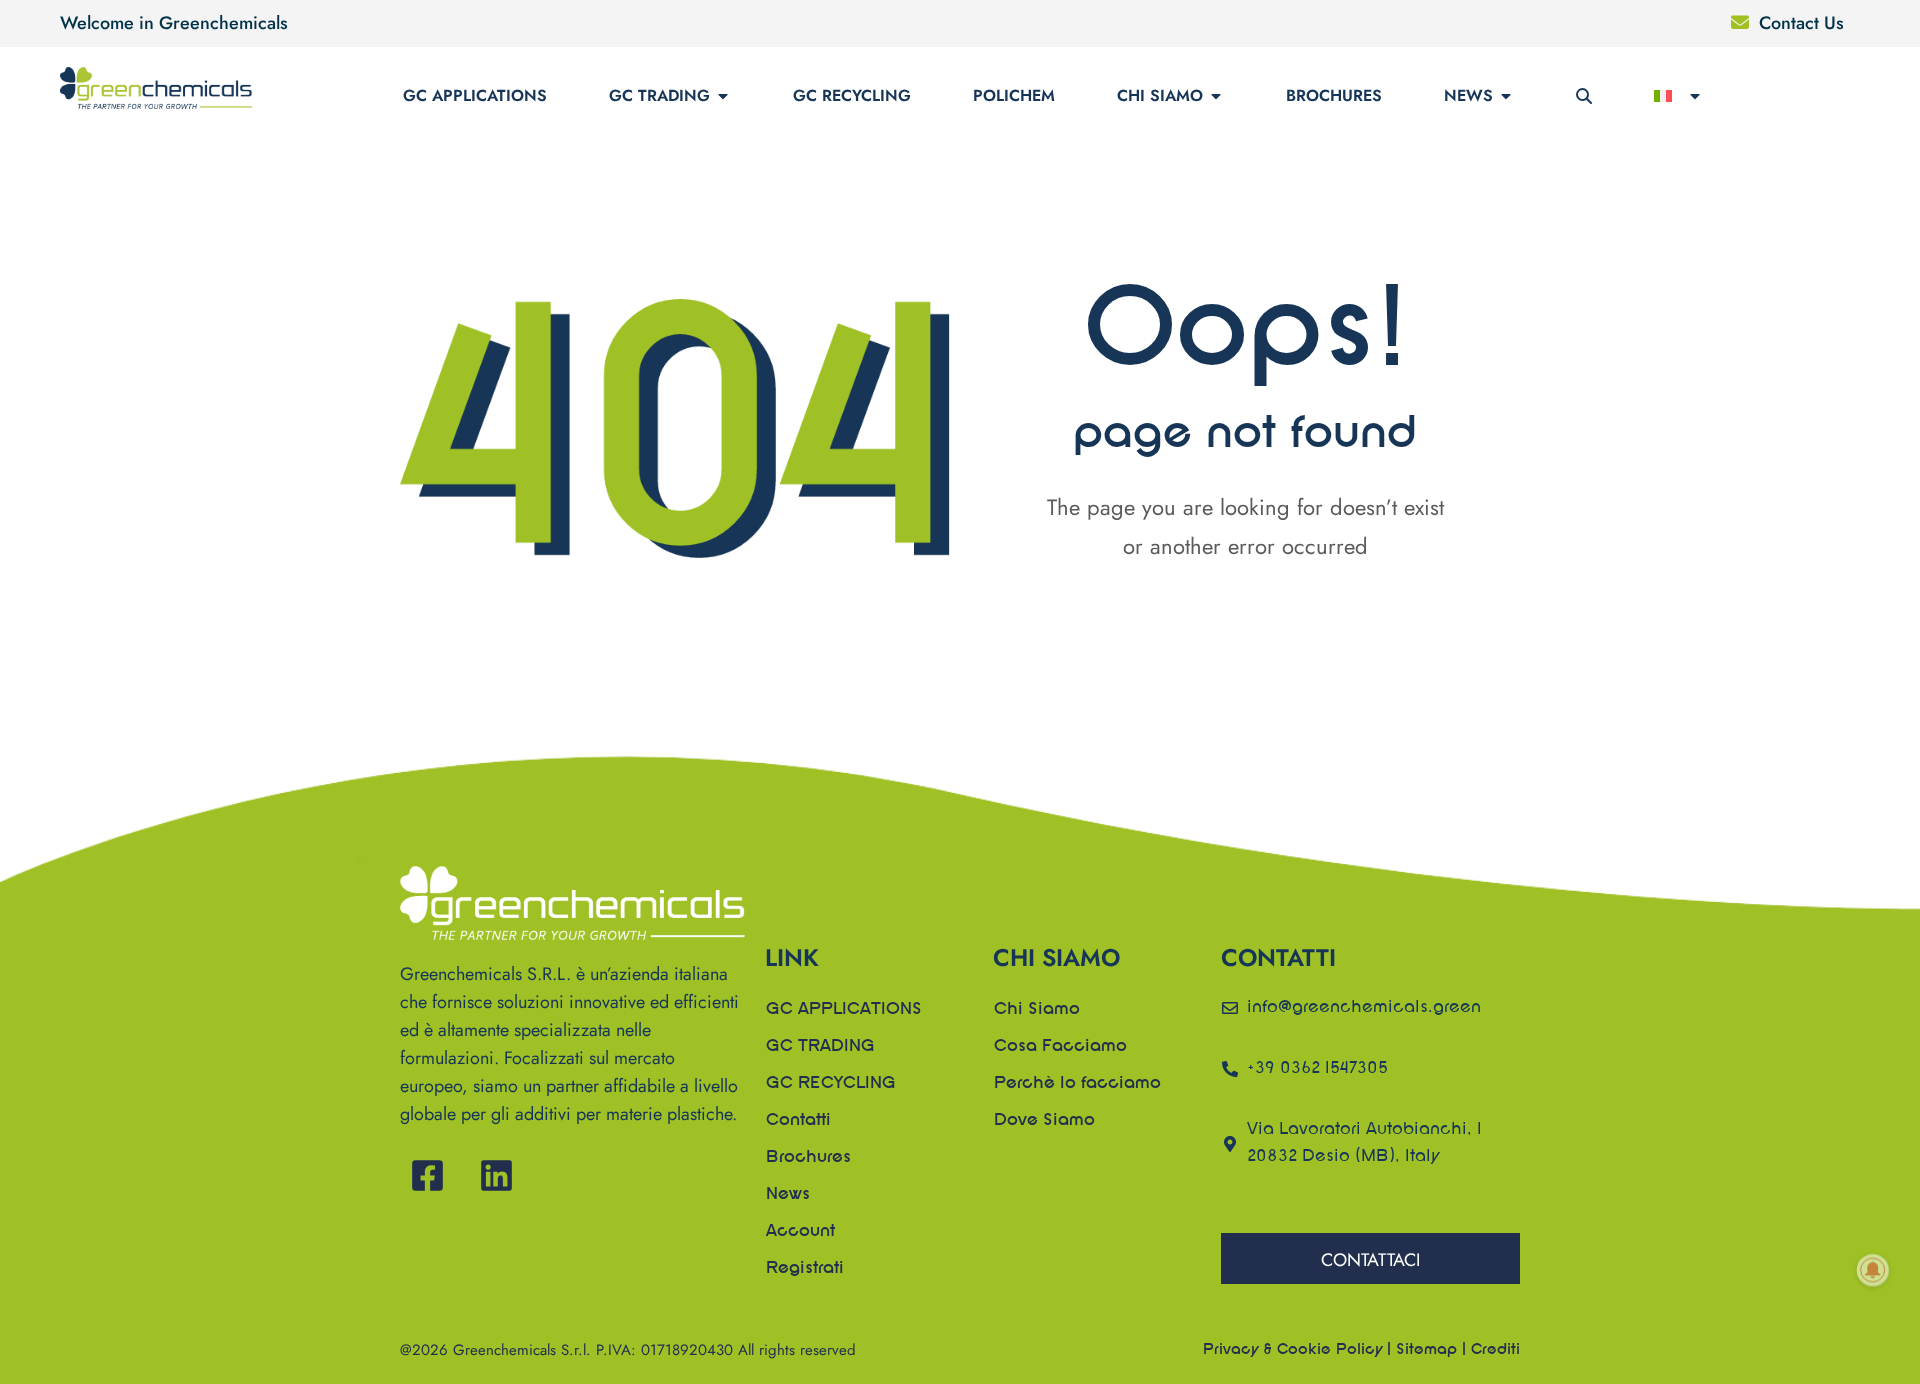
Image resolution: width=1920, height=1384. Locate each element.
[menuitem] (1678, 96)
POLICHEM (1014, 95)
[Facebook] (427, 1175)
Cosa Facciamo (1060, 1047)
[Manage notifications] (1873, 1270)
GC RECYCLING (852, 95)
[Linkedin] (496, 1175)
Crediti (1495, 1350)
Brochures (1334, 95)
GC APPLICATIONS (475, 95)
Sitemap (1426, 1350)
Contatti (798, 1121)
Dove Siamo (1044, 1121)
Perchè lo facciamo (1077, 1084)
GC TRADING (659, 95)
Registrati (805, 1269)
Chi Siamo (1160, 95)
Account (800, 1232)
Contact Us (1801, 23)
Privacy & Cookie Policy (1292, 1350)
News (1468, 95)
